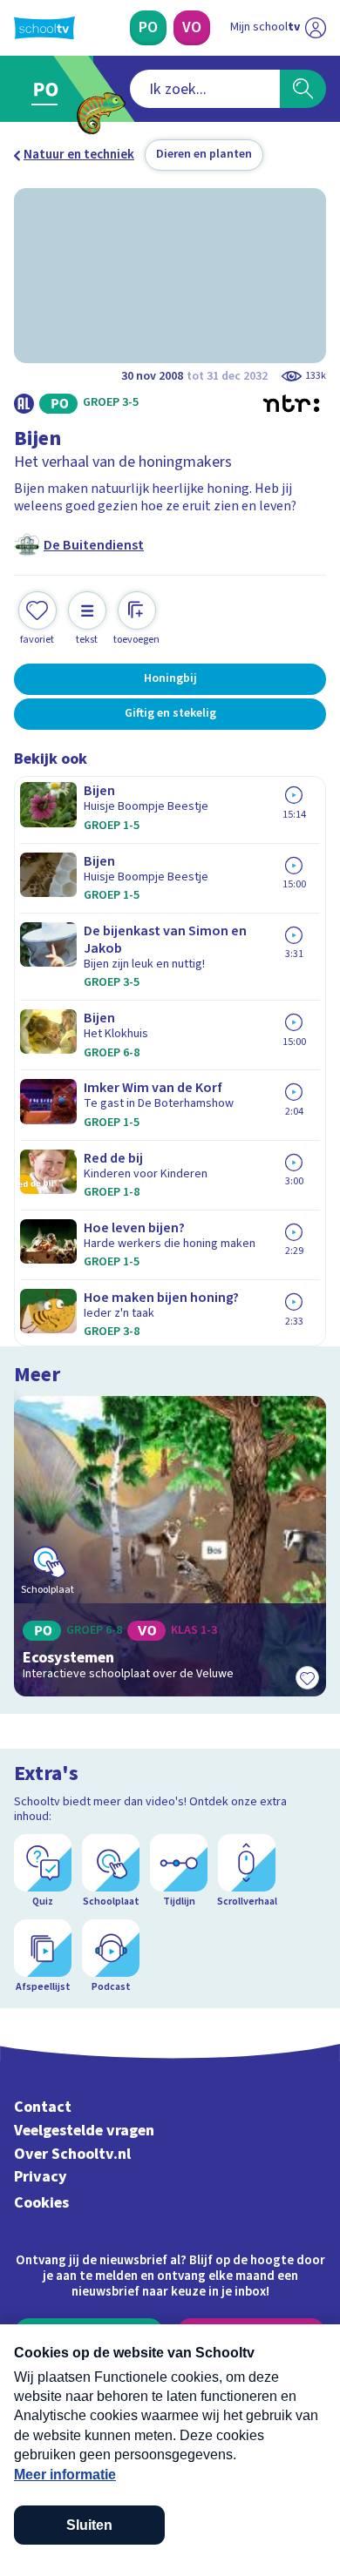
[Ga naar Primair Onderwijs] (49, 89)
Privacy (41, 2177)
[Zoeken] (303, 89)
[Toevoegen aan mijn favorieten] (307, 1677)
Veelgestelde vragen (84, 2131)
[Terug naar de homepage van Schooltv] (44, 28)
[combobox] (205, 89)
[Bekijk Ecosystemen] (170, 1547)
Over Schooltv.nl (72, 2154)
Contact (43, 2107)
